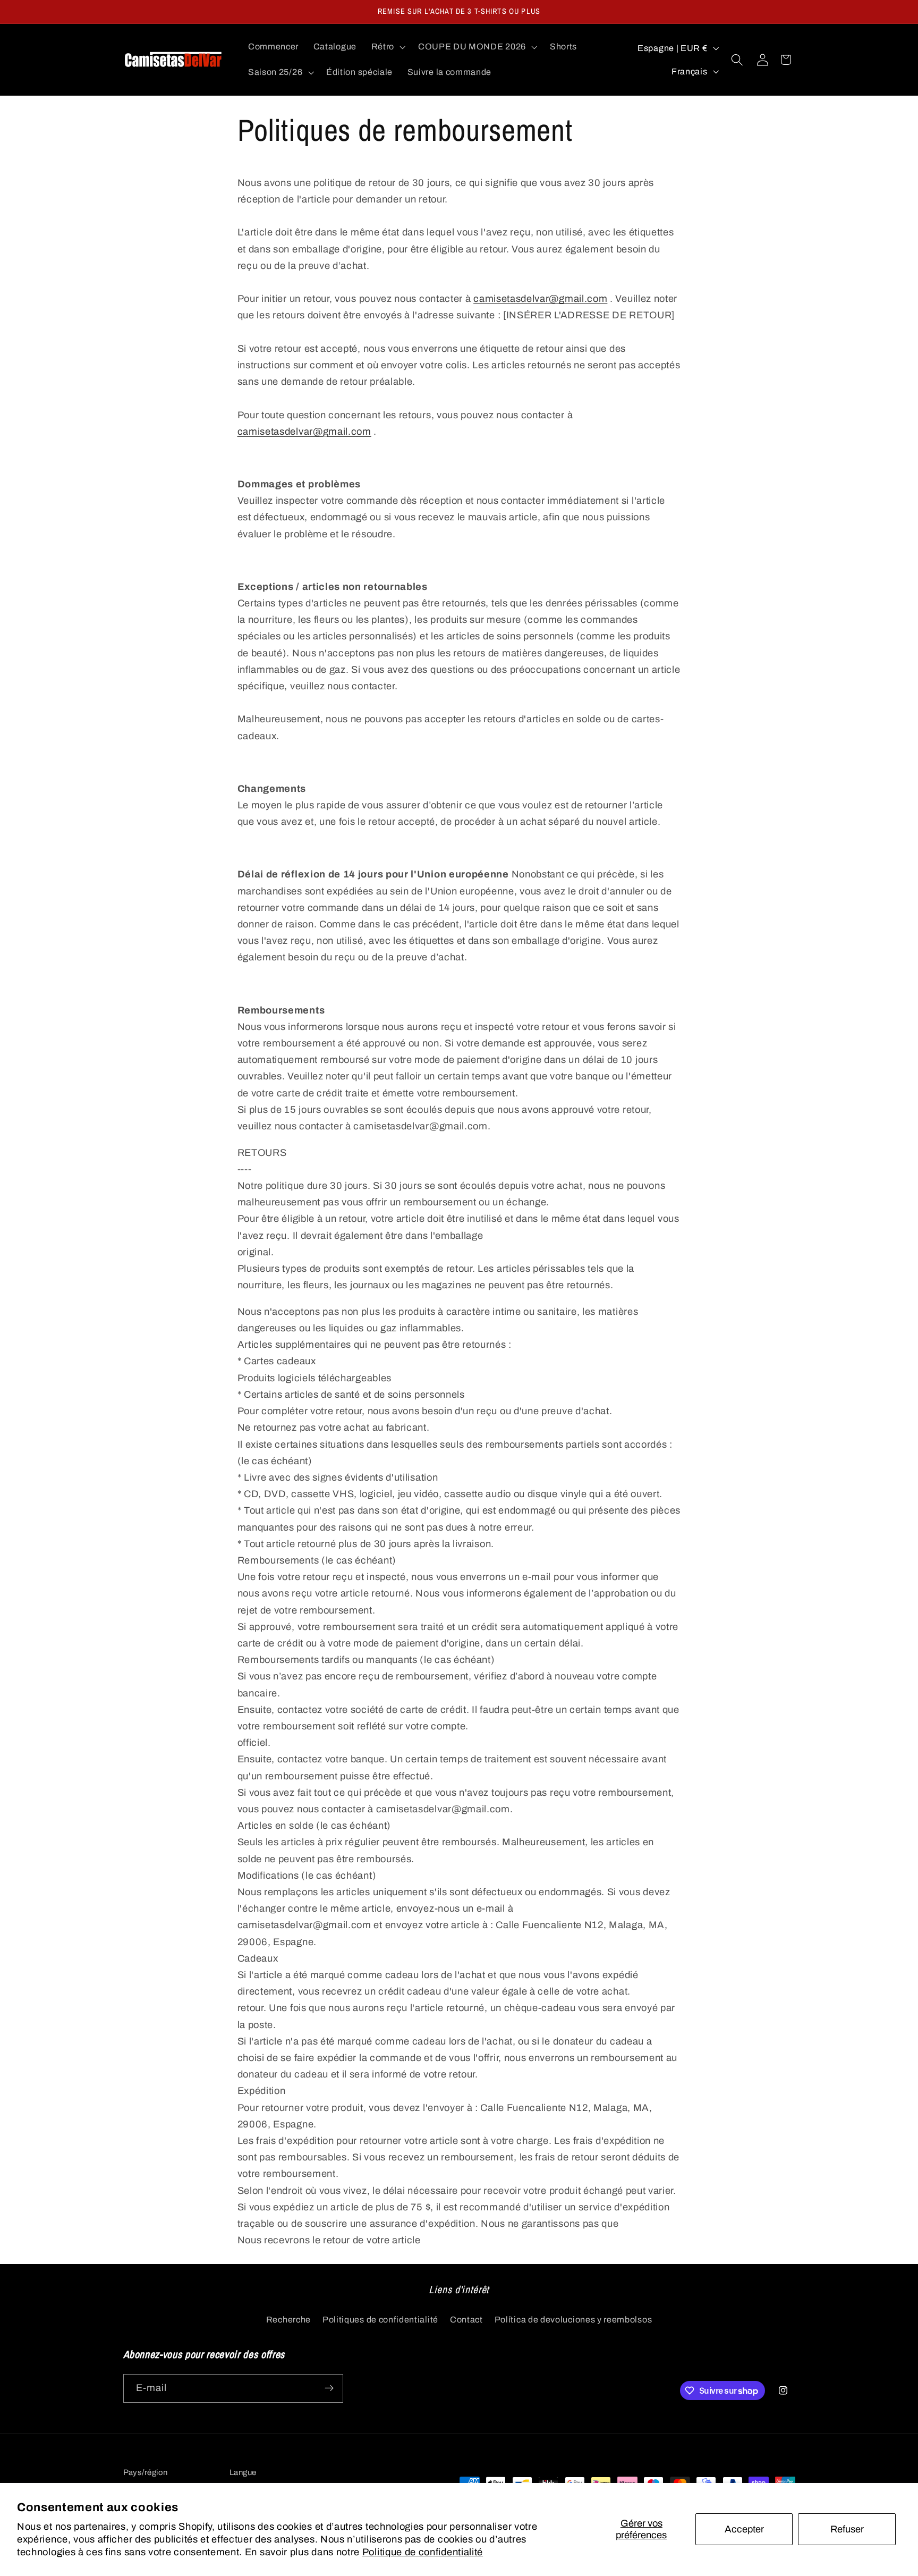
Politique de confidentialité (423, 2552)
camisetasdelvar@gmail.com (540, 299)
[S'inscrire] (329, 2388)
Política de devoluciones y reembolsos (573, 2319)
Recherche (288, 2319)
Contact (466, 2319)
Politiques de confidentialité (380, 2319)
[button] (387, 47)
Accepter (744, 2529)
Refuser (847, 2529)
